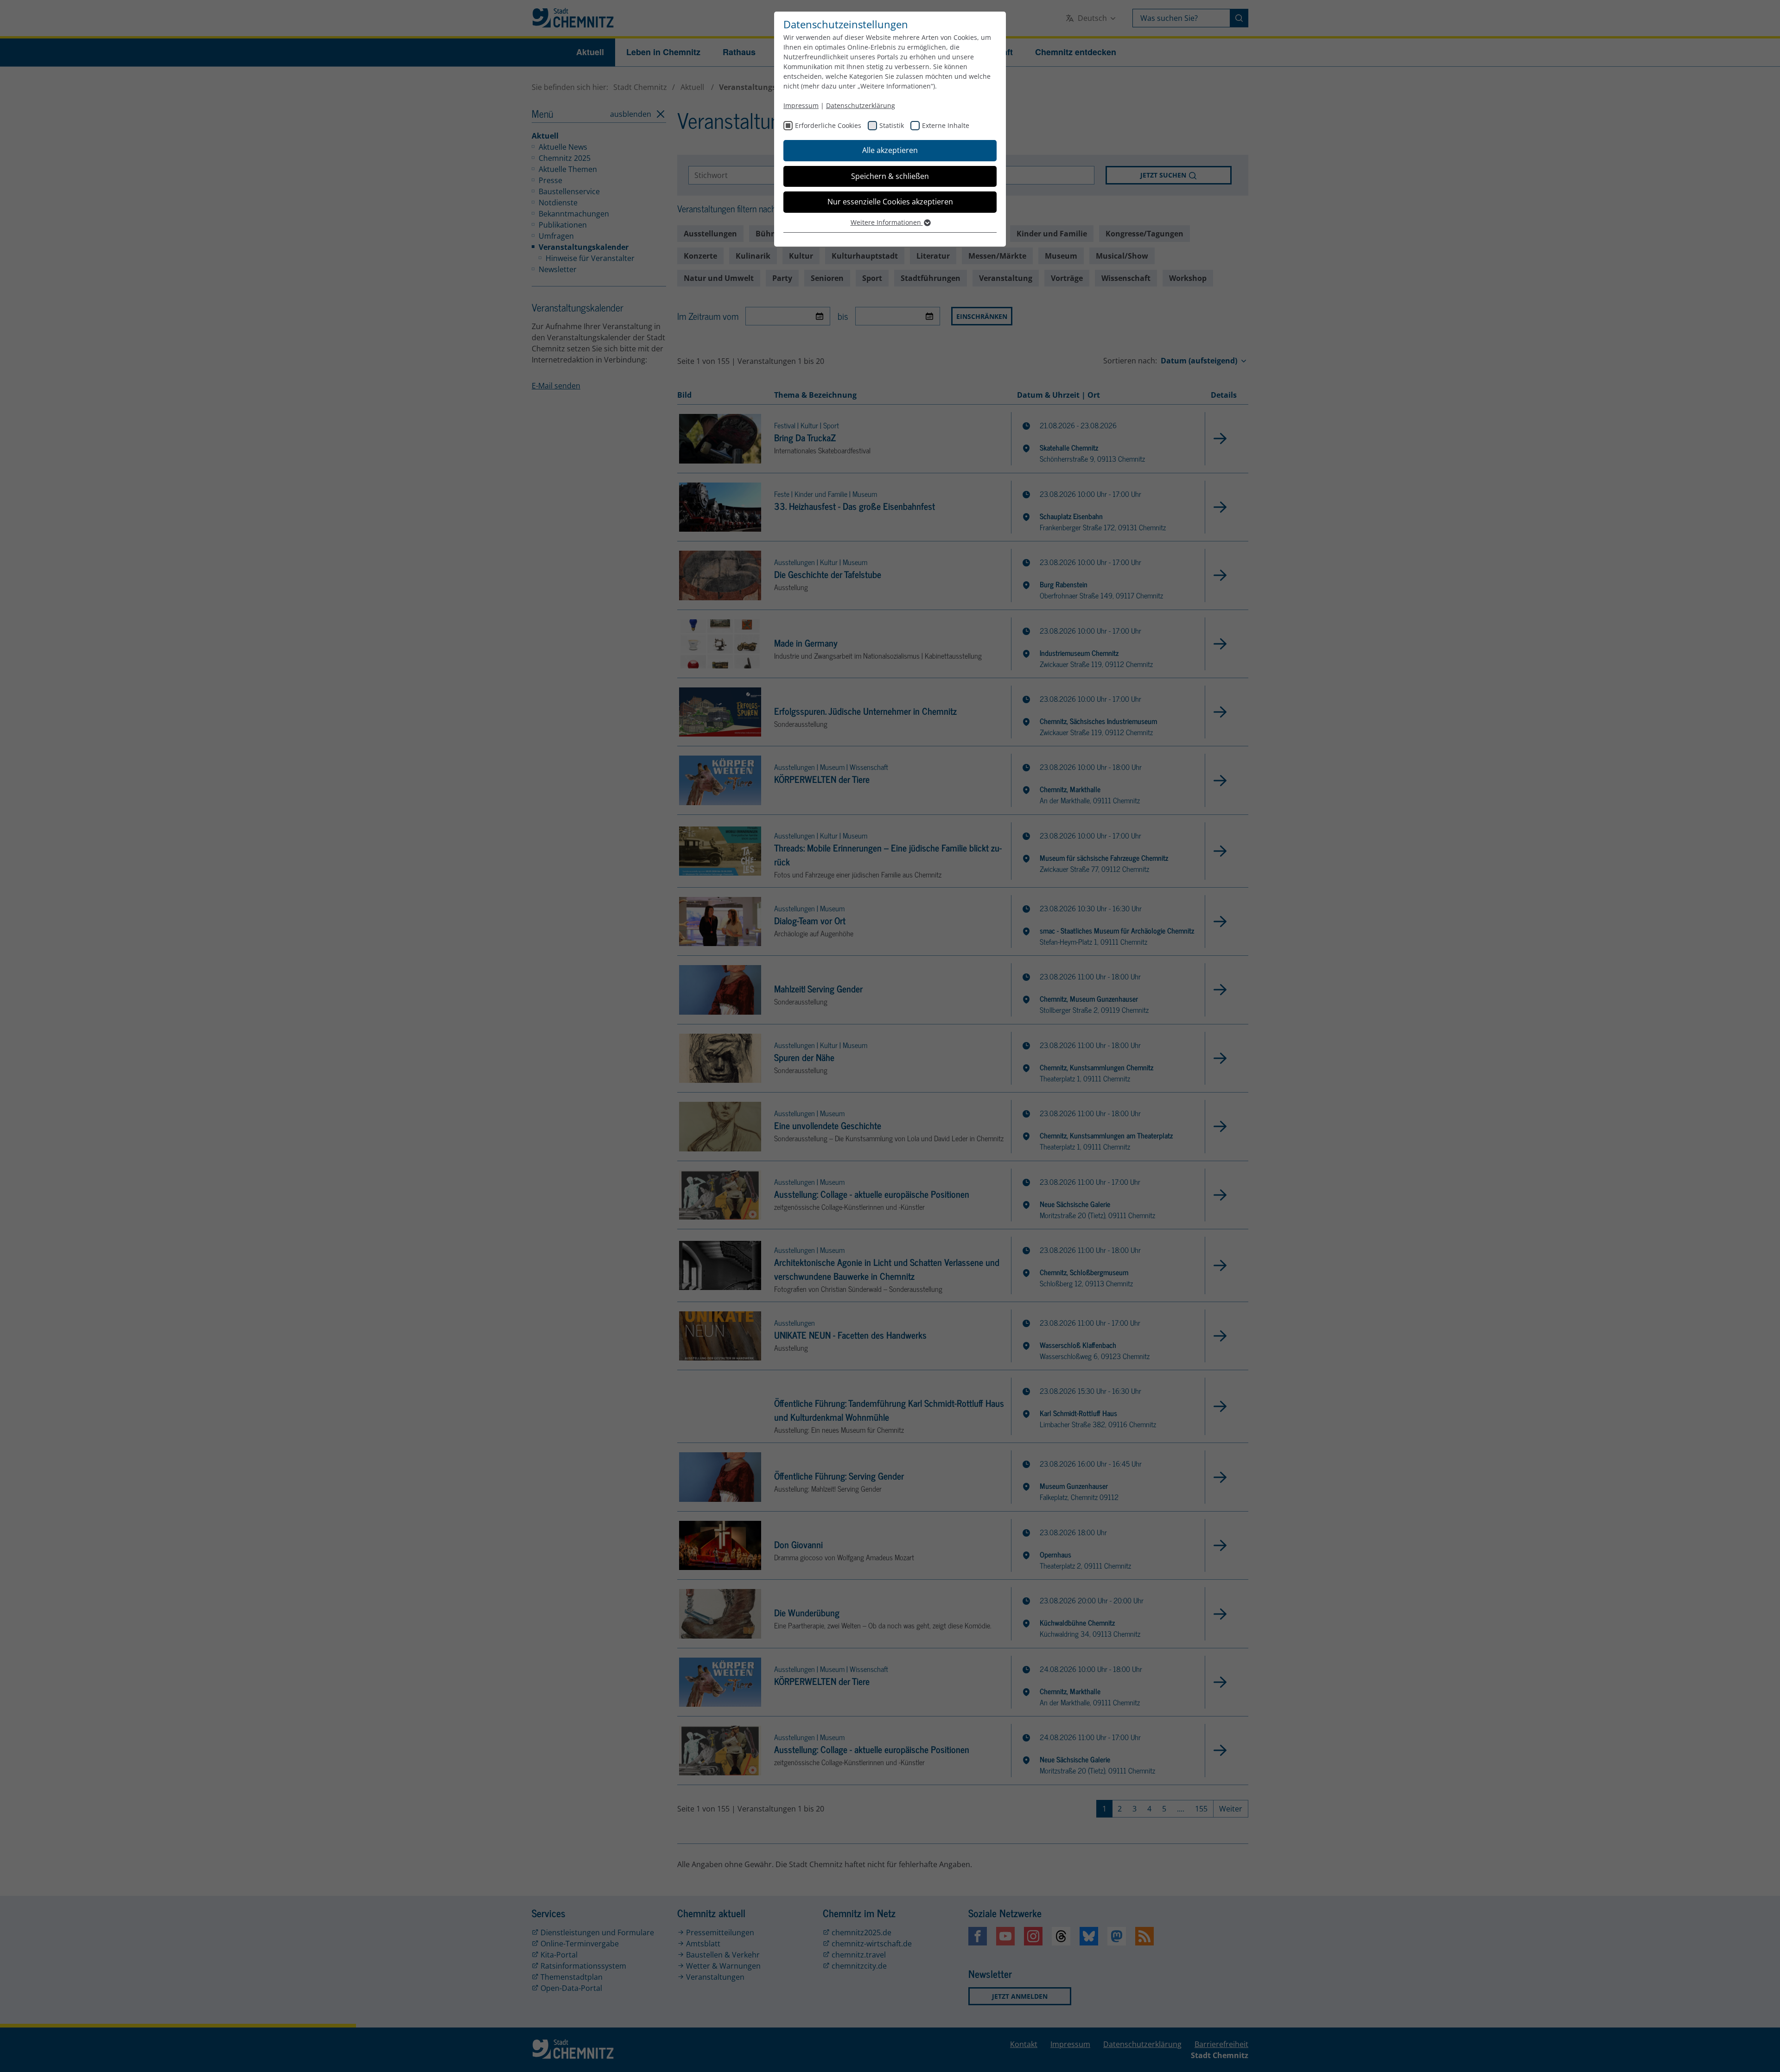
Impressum (801, 105)
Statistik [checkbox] (892, 125)
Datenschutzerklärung (861, 105)
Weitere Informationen (887, 222)
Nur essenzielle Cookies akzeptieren (890, 202)
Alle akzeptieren (890, 150)
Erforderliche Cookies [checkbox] (828, 125)
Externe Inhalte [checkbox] (946, 125)
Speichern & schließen (890, 176)
